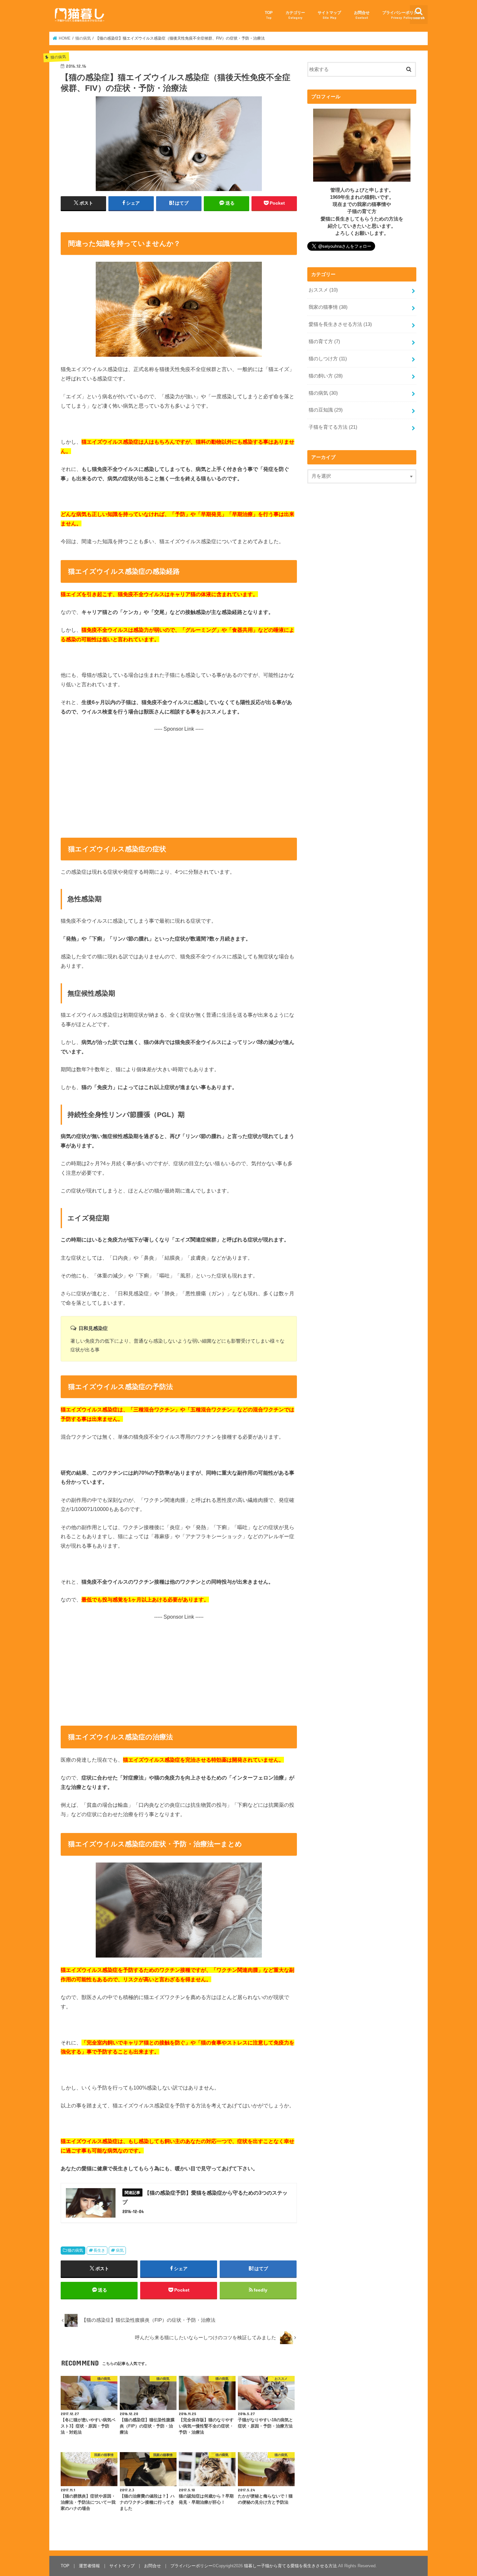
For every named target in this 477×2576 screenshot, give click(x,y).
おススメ (323, 290)
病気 (120, 2250)
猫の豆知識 (326, 410)
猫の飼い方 (326, 376)
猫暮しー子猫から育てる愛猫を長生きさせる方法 (290, 2566)
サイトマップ (329, 15)
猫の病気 (75, 2250)
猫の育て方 (324, 341)
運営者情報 (89, 2566)
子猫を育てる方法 (333, 427)
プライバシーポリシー (402, 15)
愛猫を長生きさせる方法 (340, 324)
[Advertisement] (179, 778)
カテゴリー (295, 15)
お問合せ (362, 15)
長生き (99, 2250)
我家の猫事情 (328, 307)
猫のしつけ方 (328, 359)
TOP (269, 15)
